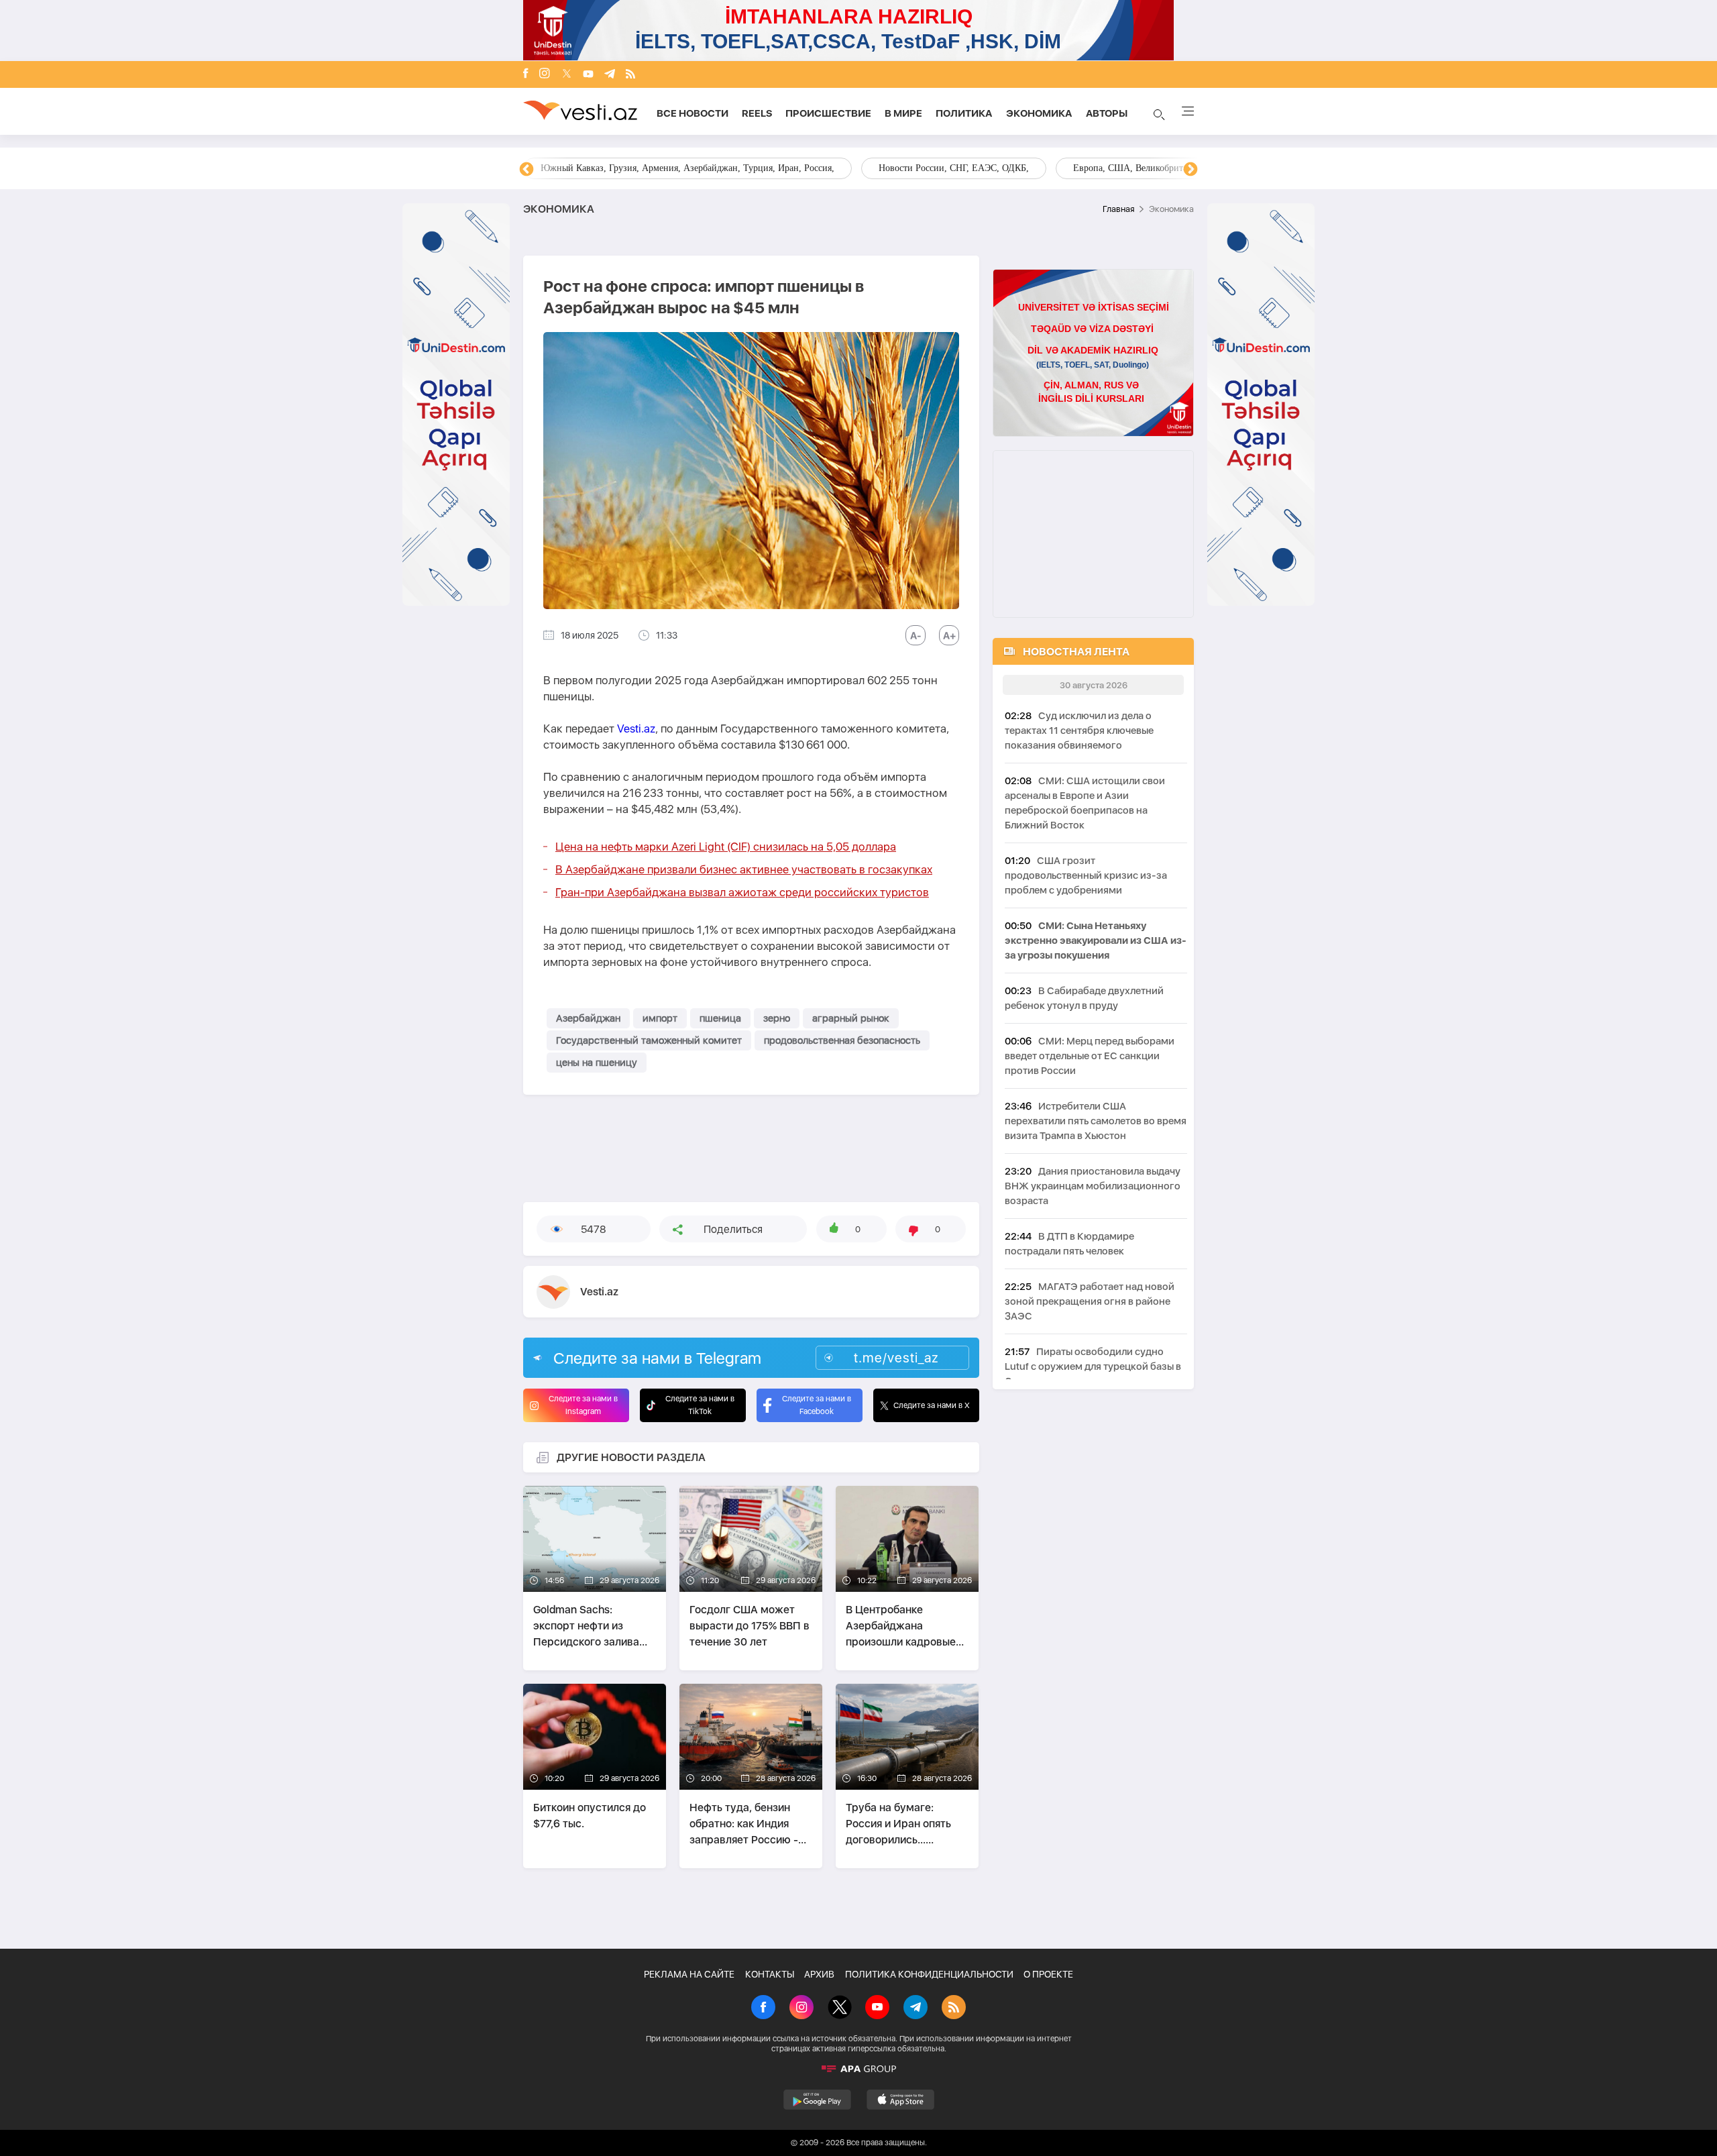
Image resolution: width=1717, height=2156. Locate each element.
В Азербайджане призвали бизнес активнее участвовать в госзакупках (744, 869)
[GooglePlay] (817, 2100)
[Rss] (630, 75)
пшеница (720, 1018)
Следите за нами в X (932, 1405)
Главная (1118, 209)
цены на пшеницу (597, 1063)
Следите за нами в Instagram (583, 1405)
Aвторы (1107, 113)
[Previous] (527, 170)
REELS (757, 113)
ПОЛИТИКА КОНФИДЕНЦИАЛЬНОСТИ (929, 1974)
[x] (567, 75)
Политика (964, 113)
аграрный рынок (851, 1018)
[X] (840, 2008)
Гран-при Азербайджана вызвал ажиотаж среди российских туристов (742, 892)
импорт (660, 1018)
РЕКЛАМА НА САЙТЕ (689, 1974)
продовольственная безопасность (842, 1040)
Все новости (693, 113)
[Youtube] (588, 75)
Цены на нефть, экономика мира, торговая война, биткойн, (661, 168)
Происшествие (828, 113)
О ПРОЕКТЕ (1048, 1974)
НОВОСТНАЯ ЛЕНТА (1076, 652)
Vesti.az (636, 729)
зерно (777, 1018)
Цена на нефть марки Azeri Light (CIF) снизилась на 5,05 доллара (726, 847)
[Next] (1190, 170)
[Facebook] (526, 74)
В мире (903, 113)
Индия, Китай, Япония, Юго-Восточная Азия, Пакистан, (940, 168)
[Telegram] (610, 75)
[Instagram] (545, 74)
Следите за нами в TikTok (700, 1405)
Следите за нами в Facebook (817, 1405)
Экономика (1039, 113)
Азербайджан (588, 1018)
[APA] (858, 2069)
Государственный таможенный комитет (649, 1040)
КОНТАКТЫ (770, 1974)
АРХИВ (819, 1974)
